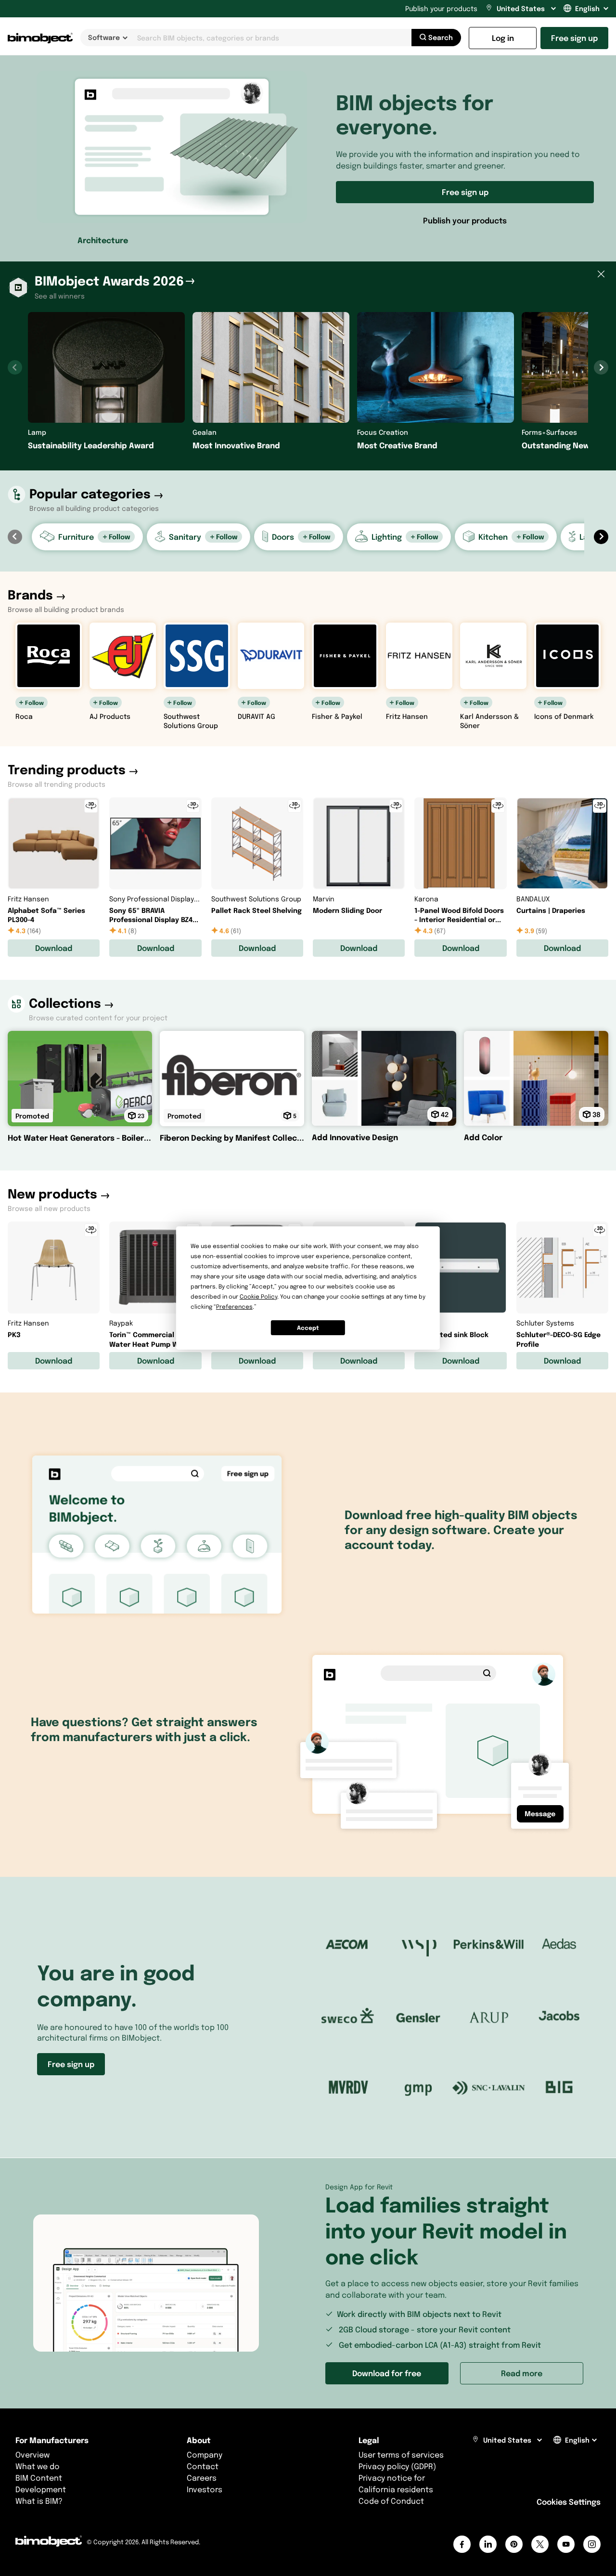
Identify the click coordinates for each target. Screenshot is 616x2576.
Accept (308, 1328)
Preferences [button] (234, 1307)
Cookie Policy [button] (258, 1296)
